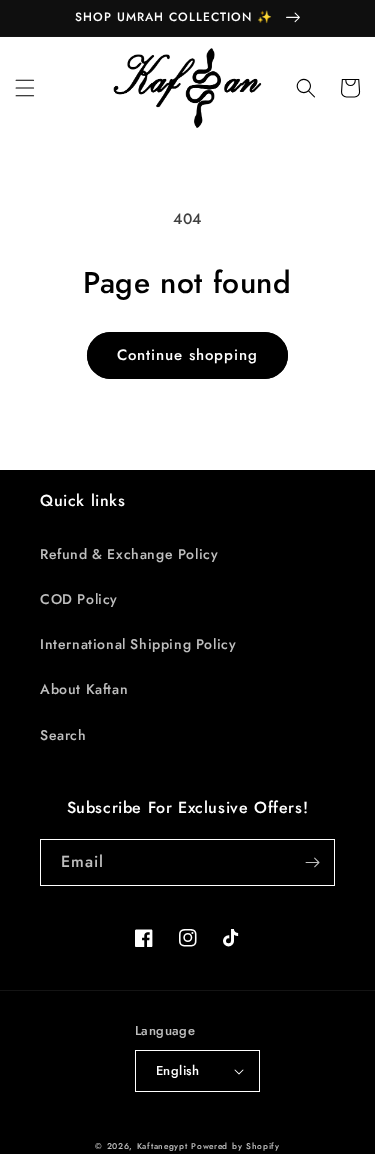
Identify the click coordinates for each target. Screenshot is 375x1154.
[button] (25, 88)
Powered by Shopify (235, 1146)
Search (63, 735)
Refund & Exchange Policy (129, 554)
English (178, 1070)
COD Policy (79, 599)
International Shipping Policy (138, 644)
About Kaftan (84, 689)
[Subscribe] (312, 862)
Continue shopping (187, 355)
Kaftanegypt (162, 1146)
